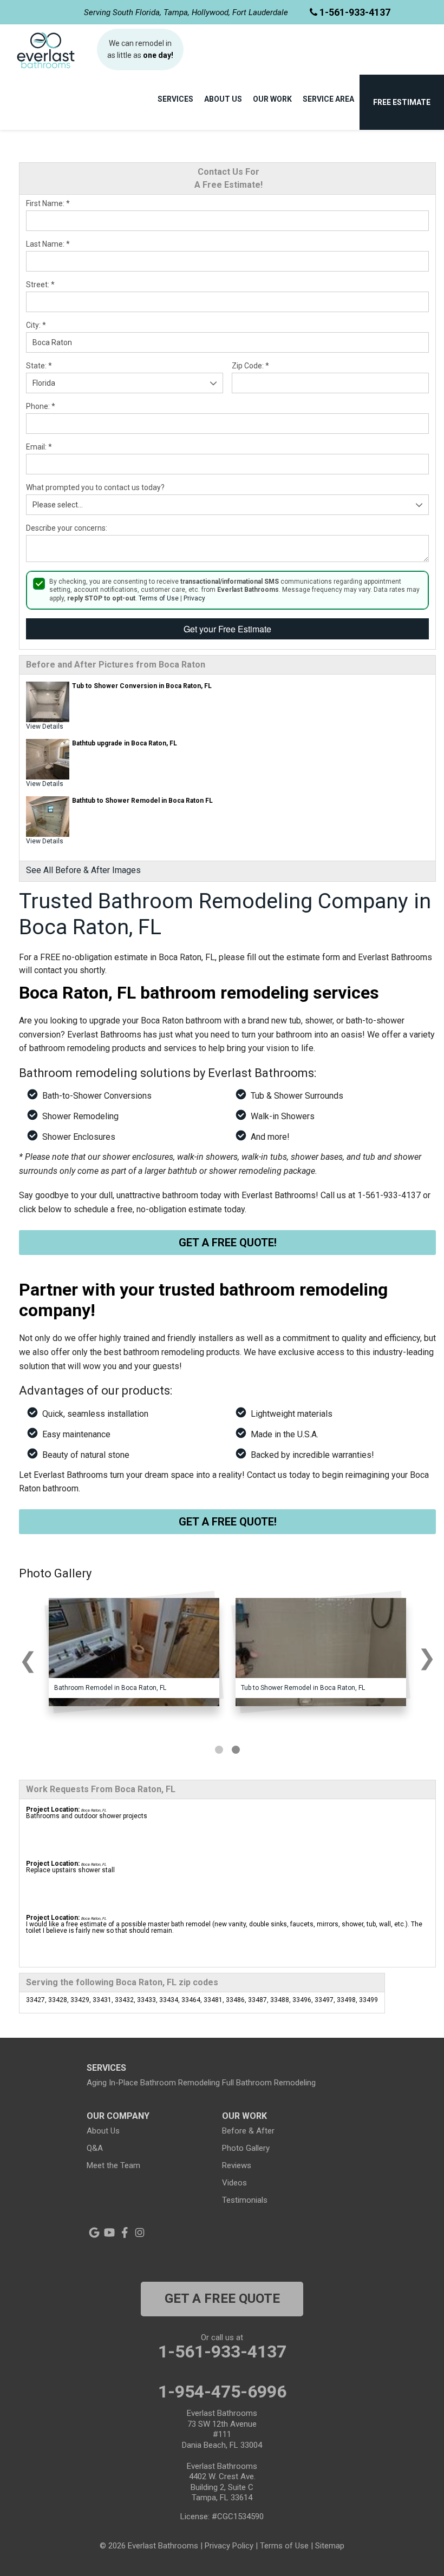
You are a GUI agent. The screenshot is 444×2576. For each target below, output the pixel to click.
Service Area (328, 99)
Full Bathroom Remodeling (269, 2083)
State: (39, 366)
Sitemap (330, 2546)
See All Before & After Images (83, 870)
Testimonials (245, 2200)
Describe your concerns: (67, 528)
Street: (40, 285)
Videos (234, 2183)
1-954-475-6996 (222, 2392)
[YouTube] (109, 2232)
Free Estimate (402, 102)
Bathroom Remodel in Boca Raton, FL (110, 1688)
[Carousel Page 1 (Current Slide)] (219, 1750)
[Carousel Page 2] (236, 1750)
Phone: (41, 406)
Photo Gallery (246, 2148)
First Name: (48, 203)
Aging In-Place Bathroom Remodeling (153, 2083)
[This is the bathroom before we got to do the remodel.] (134, 1652)
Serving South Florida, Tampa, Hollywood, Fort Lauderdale (186, 12)
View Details (45, 726)
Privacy (194, 598)
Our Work (272, 99)
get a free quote (222, 2298)
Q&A (95, 2148)
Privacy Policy (229, 2546)
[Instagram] (140, 2232)
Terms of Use (159, 598)
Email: (39, 447)
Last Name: (48, 244)
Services (175, 99)
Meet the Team (113, 2165)
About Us (223, 99)
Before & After (248, 2131)
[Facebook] (125, 2232)
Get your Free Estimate (227, 629)
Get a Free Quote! (228, 1243)
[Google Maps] (94, 2232)
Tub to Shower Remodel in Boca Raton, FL (303, 1688)
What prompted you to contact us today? (95, 487)
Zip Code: (250, 366)
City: (36, 325)
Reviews (237, 2165)
